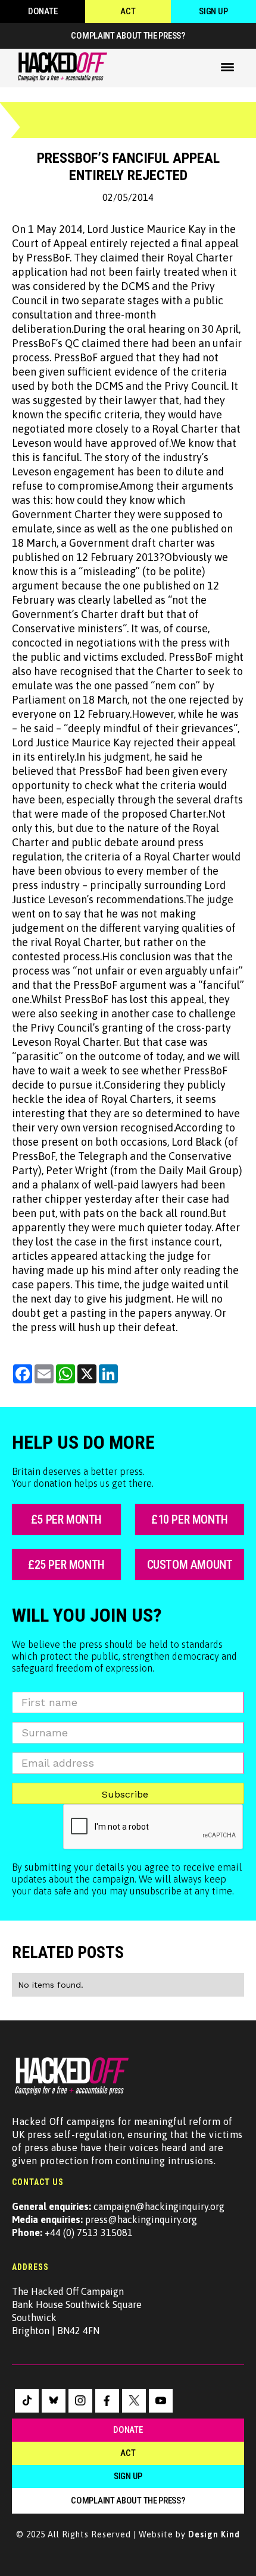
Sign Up (213, 11)
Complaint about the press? (128, 36)
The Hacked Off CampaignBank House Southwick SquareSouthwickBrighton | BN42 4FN (77, 2311)
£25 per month (66, 1565)
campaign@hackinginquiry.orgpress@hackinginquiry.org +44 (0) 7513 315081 (118, 2219)
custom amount (190, 1565)
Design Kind (214, 2534)
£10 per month (190, 1519)
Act (128, 11)
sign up (128, 2476)
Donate (43, 11)
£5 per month (66, 1519)
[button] (227, 67)
